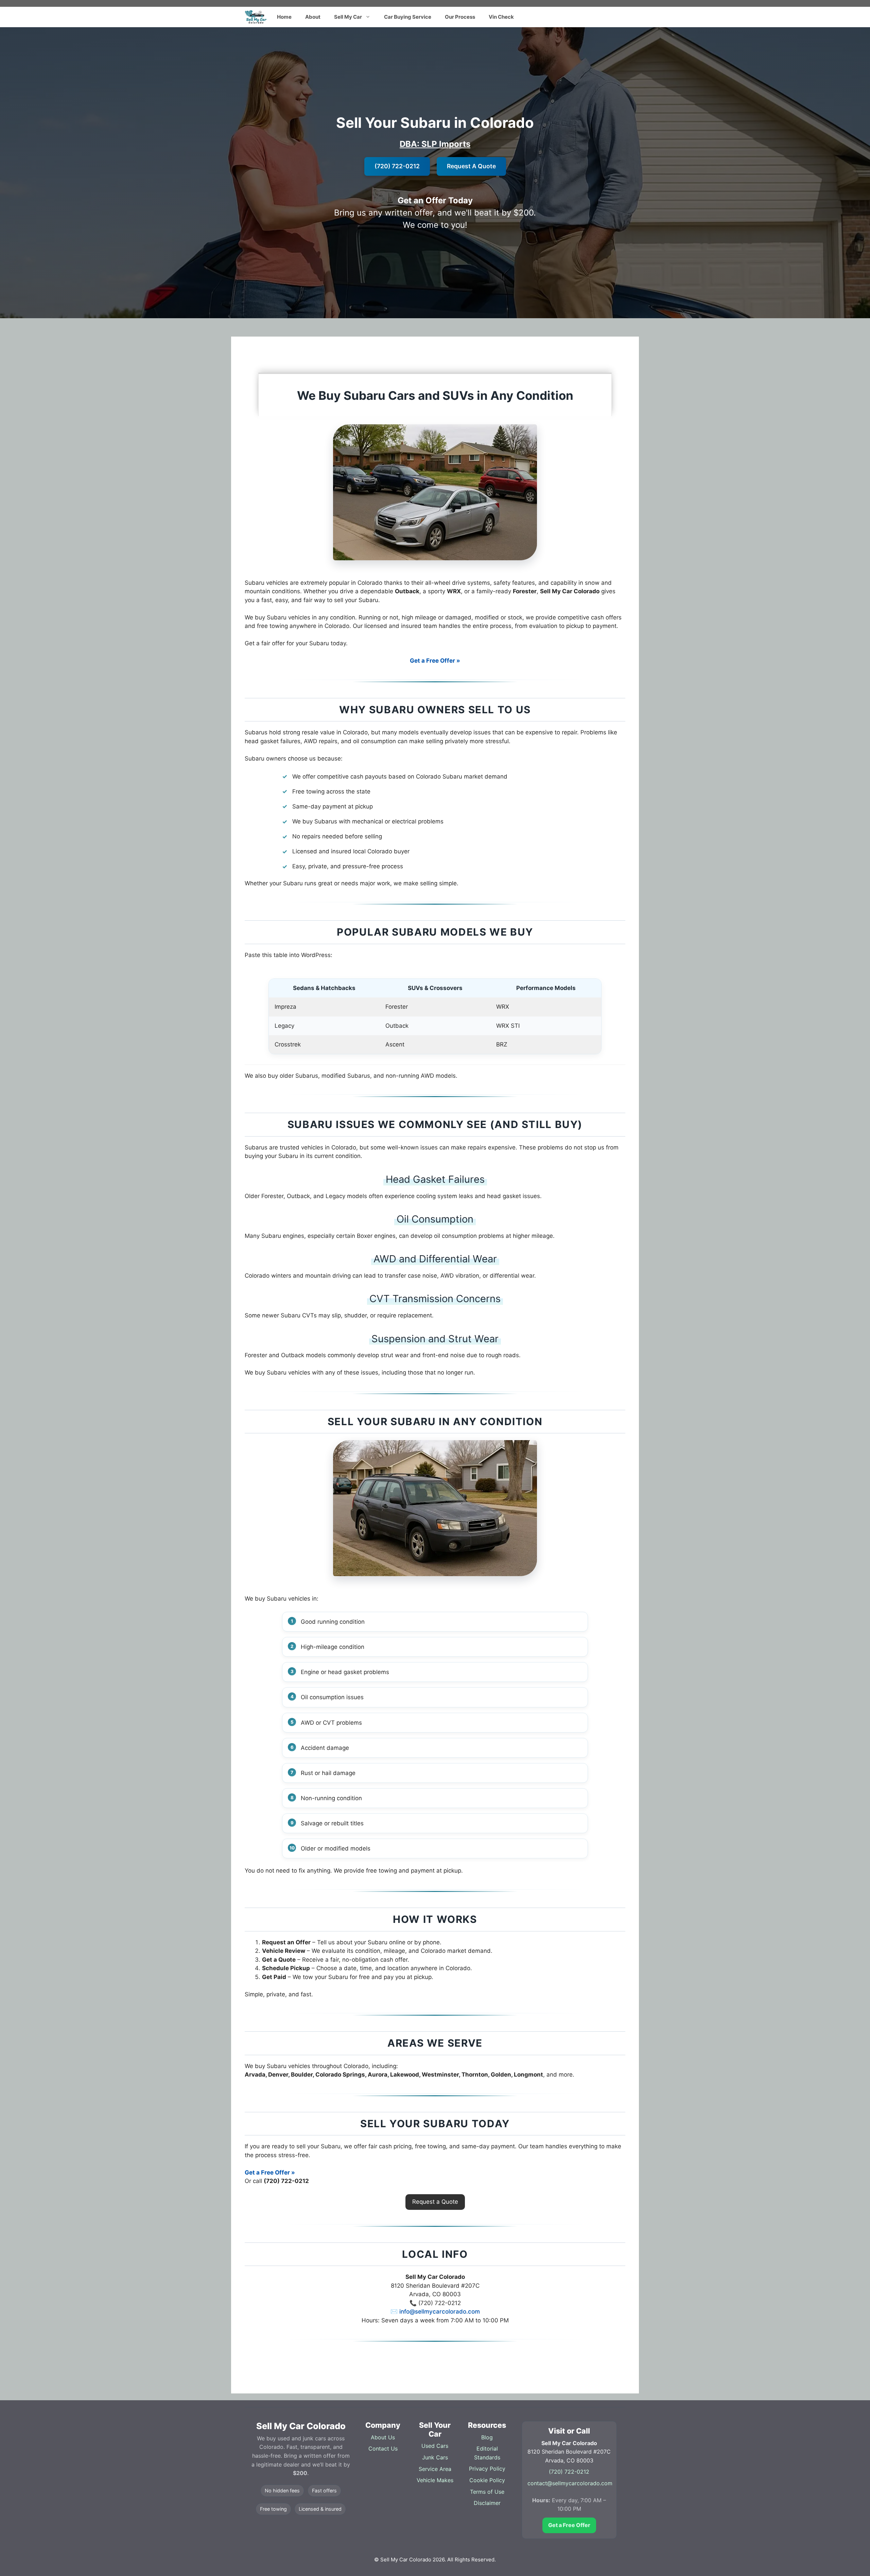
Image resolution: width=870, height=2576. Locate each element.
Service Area (435, 2469)
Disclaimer (487, 2503)
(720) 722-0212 (397, 166)
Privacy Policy (487, 2469)
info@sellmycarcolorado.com (440, 2311)
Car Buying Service (408, 17)
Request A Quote (471, 166)
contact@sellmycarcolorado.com (570, 2483)
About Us (383, 2437)
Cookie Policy (487, 2480)
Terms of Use (487, 2492)
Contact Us (383, 2449)
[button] (435, 2202)
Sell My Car (348, 17)
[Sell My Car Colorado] (256, 17)
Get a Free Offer (569, 2525)
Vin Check (501, 17)
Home (284, 17)
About (313, 17)
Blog (487, 2437)
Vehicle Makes (435, 2480)
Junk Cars (435, 2457)
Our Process (460, 17)
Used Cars (435, 2446)
